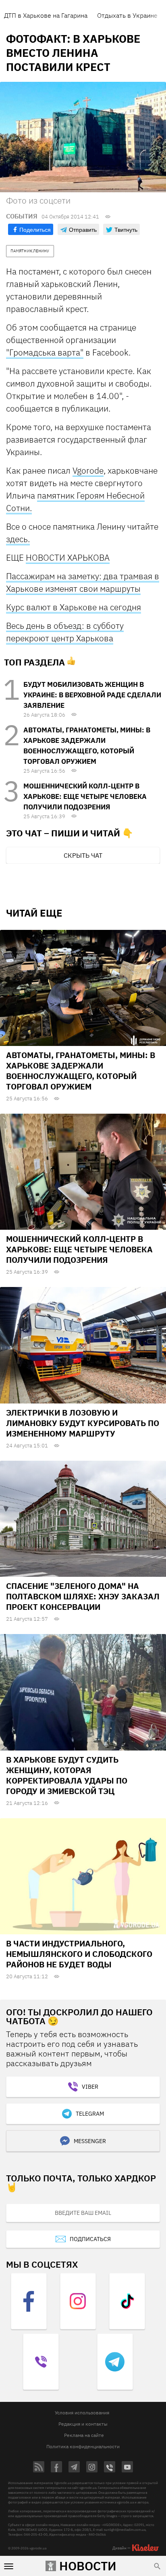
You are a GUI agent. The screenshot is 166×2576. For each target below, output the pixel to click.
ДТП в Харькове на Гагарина (46, 15)
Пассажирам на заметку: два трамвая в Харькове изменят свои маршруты (83, 582)
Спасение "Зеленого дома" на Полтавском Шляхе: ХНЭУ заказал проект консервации (83, 1596)
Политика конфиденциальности (83, 2446)
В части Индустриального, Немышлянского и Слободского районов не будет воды (79, 1954)
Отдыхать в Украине (127, 15)
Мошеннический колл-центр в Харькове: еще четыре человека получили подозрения (85, 796)
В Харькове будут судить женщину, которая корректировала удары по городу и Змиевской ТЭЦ (67, 1775)
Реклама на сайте (84, 2435)
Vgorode (88, 470)
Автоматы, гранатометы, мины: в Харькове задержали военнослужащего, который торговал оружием (81, 1071)
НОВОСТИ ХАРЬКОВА (68, 557)
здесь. (18, 539)
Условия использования (82, 2413)
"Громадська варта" (45, 352)
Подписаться (90, 2239)
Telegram (90, 2114)
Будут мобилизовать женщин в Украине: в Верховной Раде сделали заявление (92, 695)
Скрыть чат (83, 855)
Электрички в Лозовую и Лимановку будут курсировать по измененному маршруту (83, 1423)
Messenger (90, 2141)
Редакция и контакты (83, 2424)
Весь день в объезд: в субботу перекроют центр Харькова (65, 632)
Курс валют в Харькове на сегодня (74, 607)
